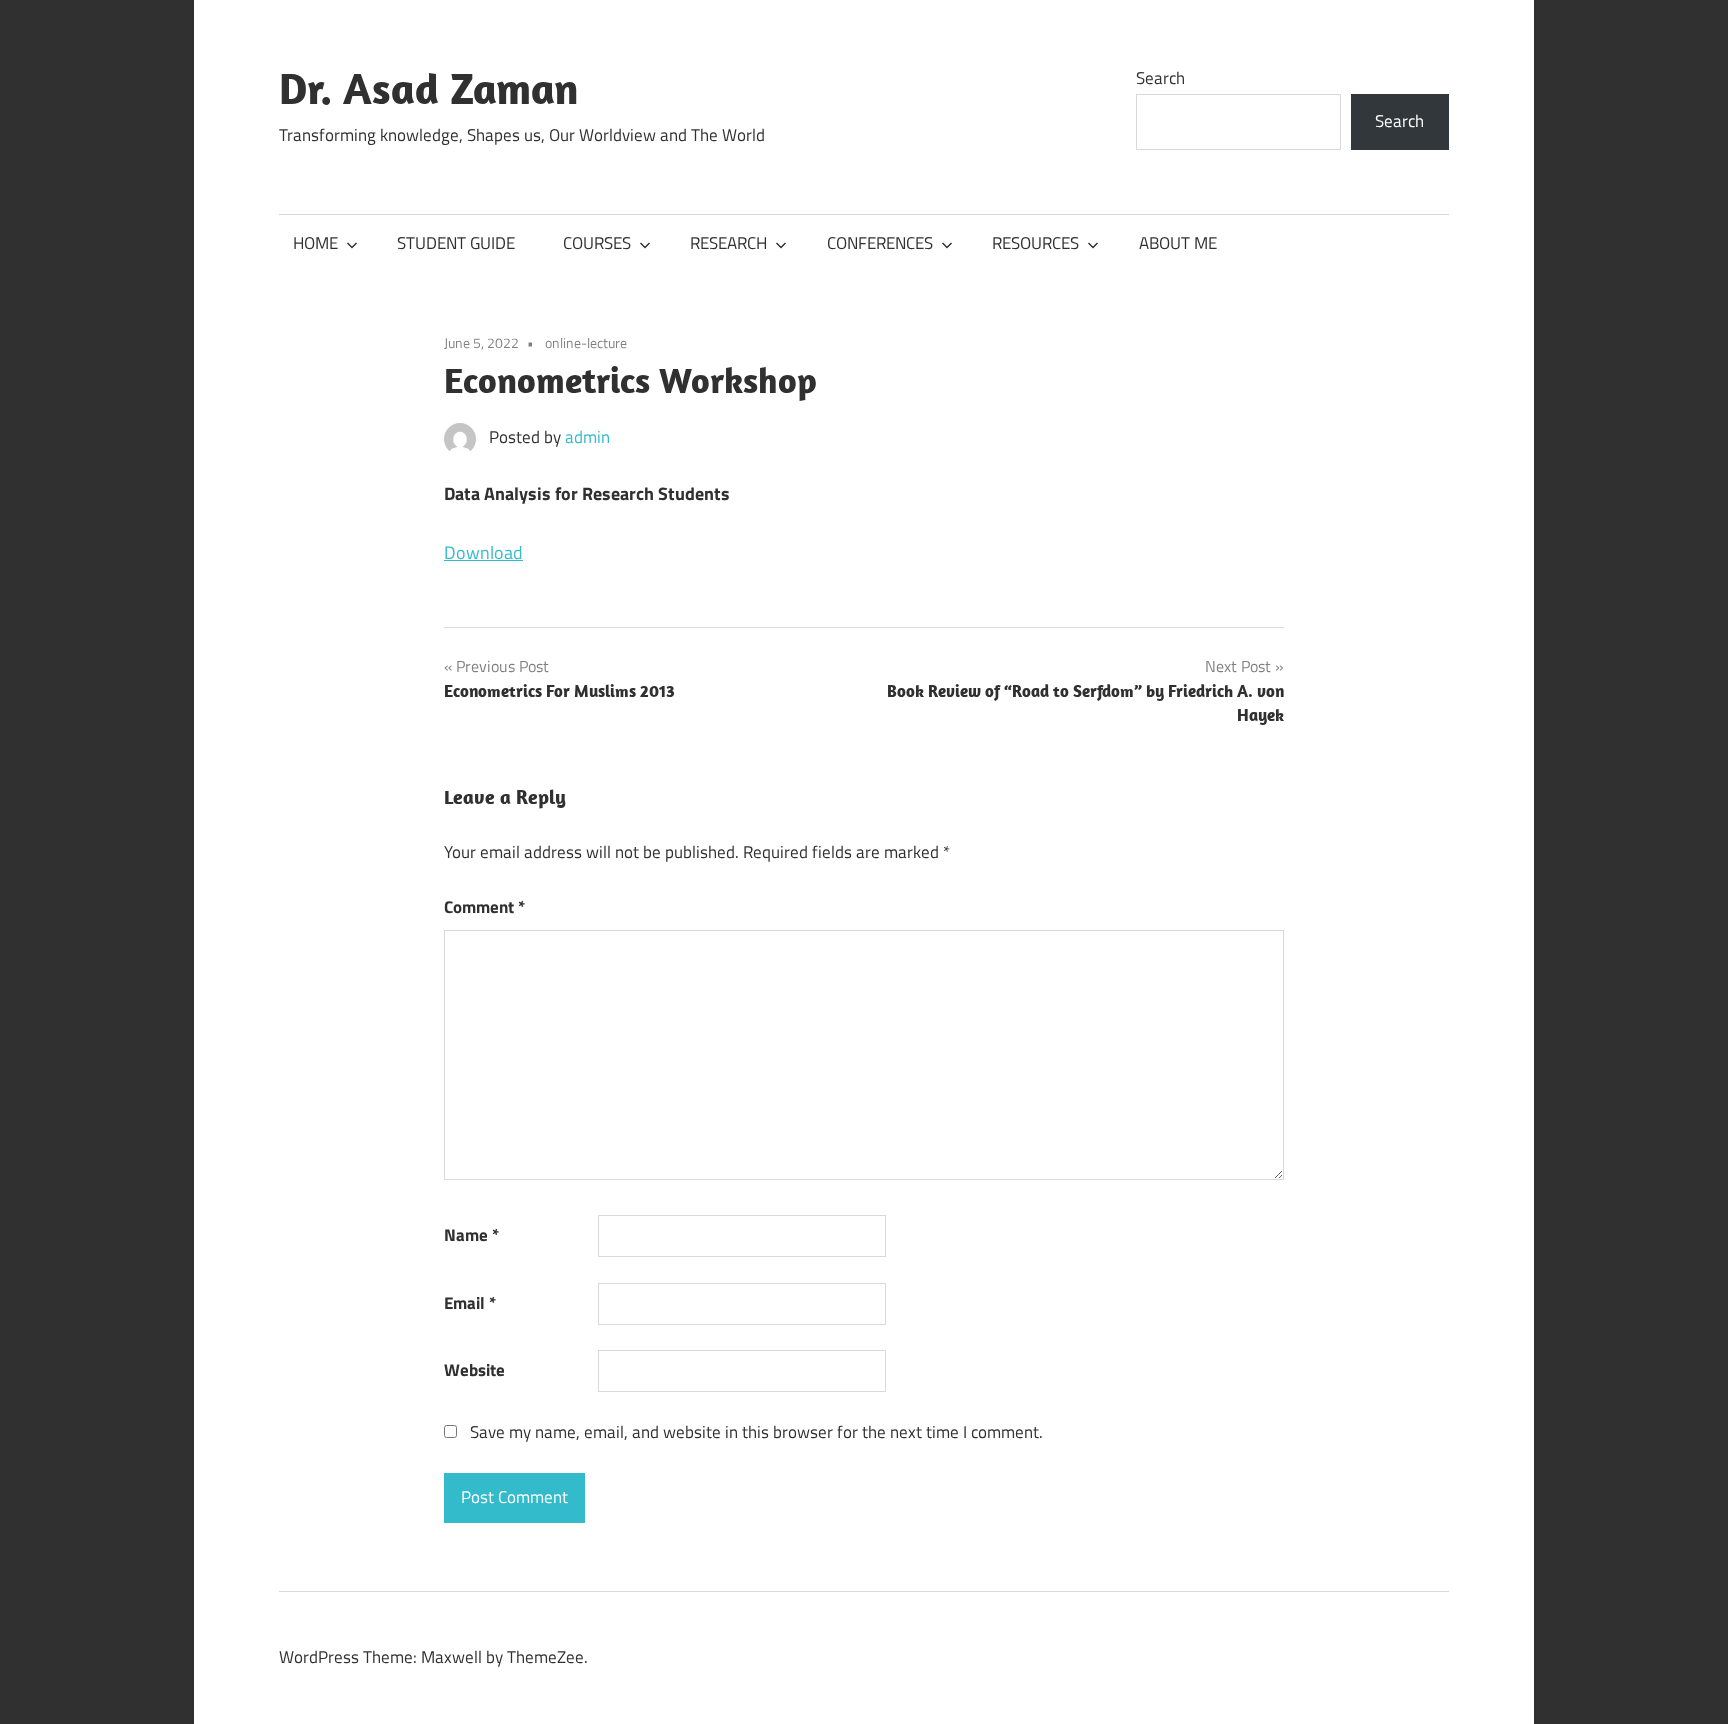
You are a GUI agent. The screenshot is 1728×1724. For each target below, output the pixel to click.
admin (587, 437)
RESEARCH (728, 243)
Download (483, 552)
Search (1160, 78)
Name (471, 1235)
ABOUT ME (1178, 243)
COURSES (597, 243)
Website (474, 1370)
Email (470, 1303)
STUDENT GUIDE (456, 243)
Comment (484, 907)
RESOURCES (1035, 243)
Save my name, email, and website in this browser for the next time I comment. (756, 1432)
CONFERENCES (880, 243)
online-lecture (586, 342)
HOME (315, 243)
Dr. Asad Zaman (429, 88)
